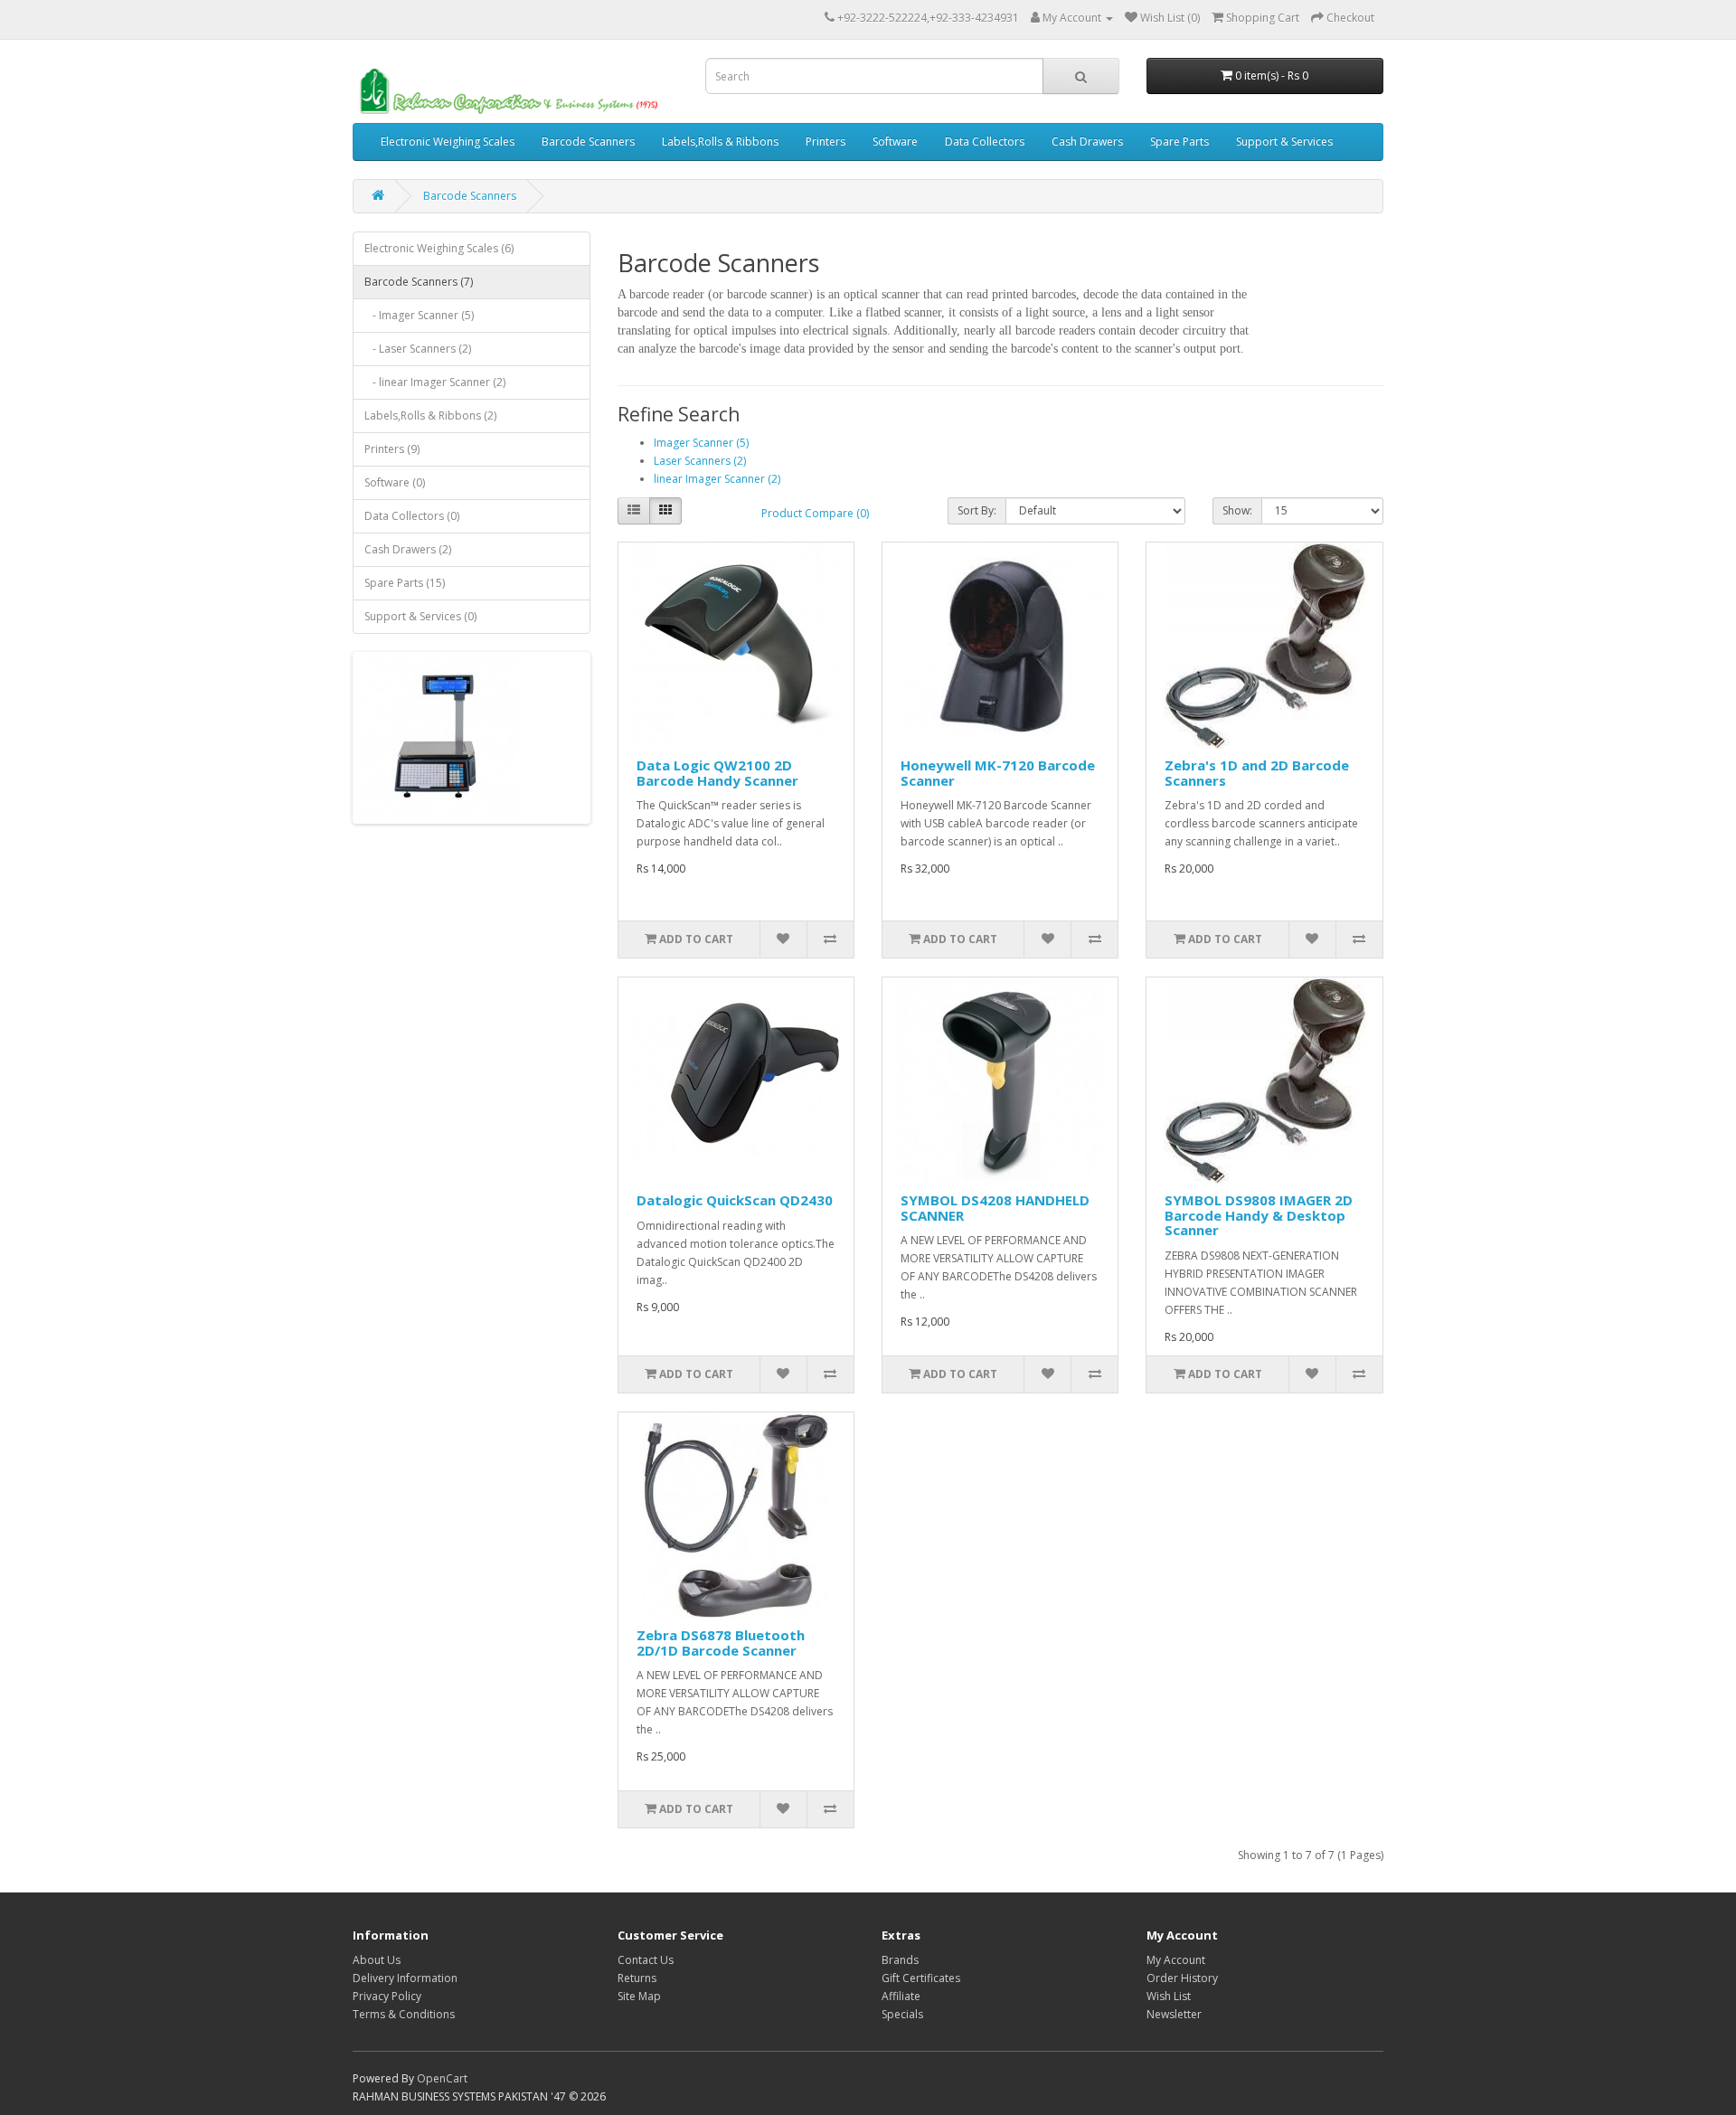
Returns (637, 1978)
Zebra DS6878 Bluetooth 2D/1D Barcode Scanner (721, 1643)
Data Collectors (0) (412, 516)
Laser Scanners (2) (700, 461)
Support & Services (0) (420, 616)
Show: (1237, 510)
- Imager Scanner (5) (419, 315)
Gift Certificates (921, 1978)
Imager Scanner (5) (701, 443)
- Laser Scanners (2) (418, 349)
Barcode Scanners (588, 142)
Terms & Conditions (404, 2014)
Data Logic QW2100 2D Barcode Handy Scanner (717, 773)
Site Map (639, 1996)
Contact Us (646, 1960)
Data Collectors (985, 142)
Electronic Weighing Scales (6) (439, 248)
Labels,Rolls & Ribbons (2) (430, 415)
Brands (900, 1960)
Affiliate (901, 1996)
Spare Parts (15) (405, 583)
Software (895, 142)
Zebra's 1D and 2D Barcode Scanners (1257, 773)
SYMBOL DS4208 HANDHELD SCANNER (995, 1208)
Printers (826, 142)
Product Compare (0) (815, 513)
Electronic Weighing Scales (448, 142)
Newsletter (1174, 2014)
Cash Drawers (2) (408, 549)
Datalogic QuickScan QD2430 (735, 1200)
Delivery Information (405, 1978)
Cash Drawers (1087, 142)
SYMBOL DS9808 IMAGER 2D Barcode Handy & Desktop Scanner (1259, 1215)
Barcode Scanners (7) (419, 282)
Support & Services (1284, 142)
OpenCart (442, 2078)
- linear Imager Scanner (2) (435, 382)
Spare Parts (1179, 142)
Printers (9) (392, 449)
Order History (1182, 1978)
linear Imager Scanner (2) (717, 479)
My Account (1176, 1960)
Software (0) (395, 482)
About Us (377, 1960)
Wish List (1169, 1996)
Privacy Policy (387, 1996)
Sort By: (977, 510)
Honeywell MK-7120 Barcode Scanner (998, 773)
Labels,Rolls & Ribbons (720, 142)
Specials (902, 2014)
